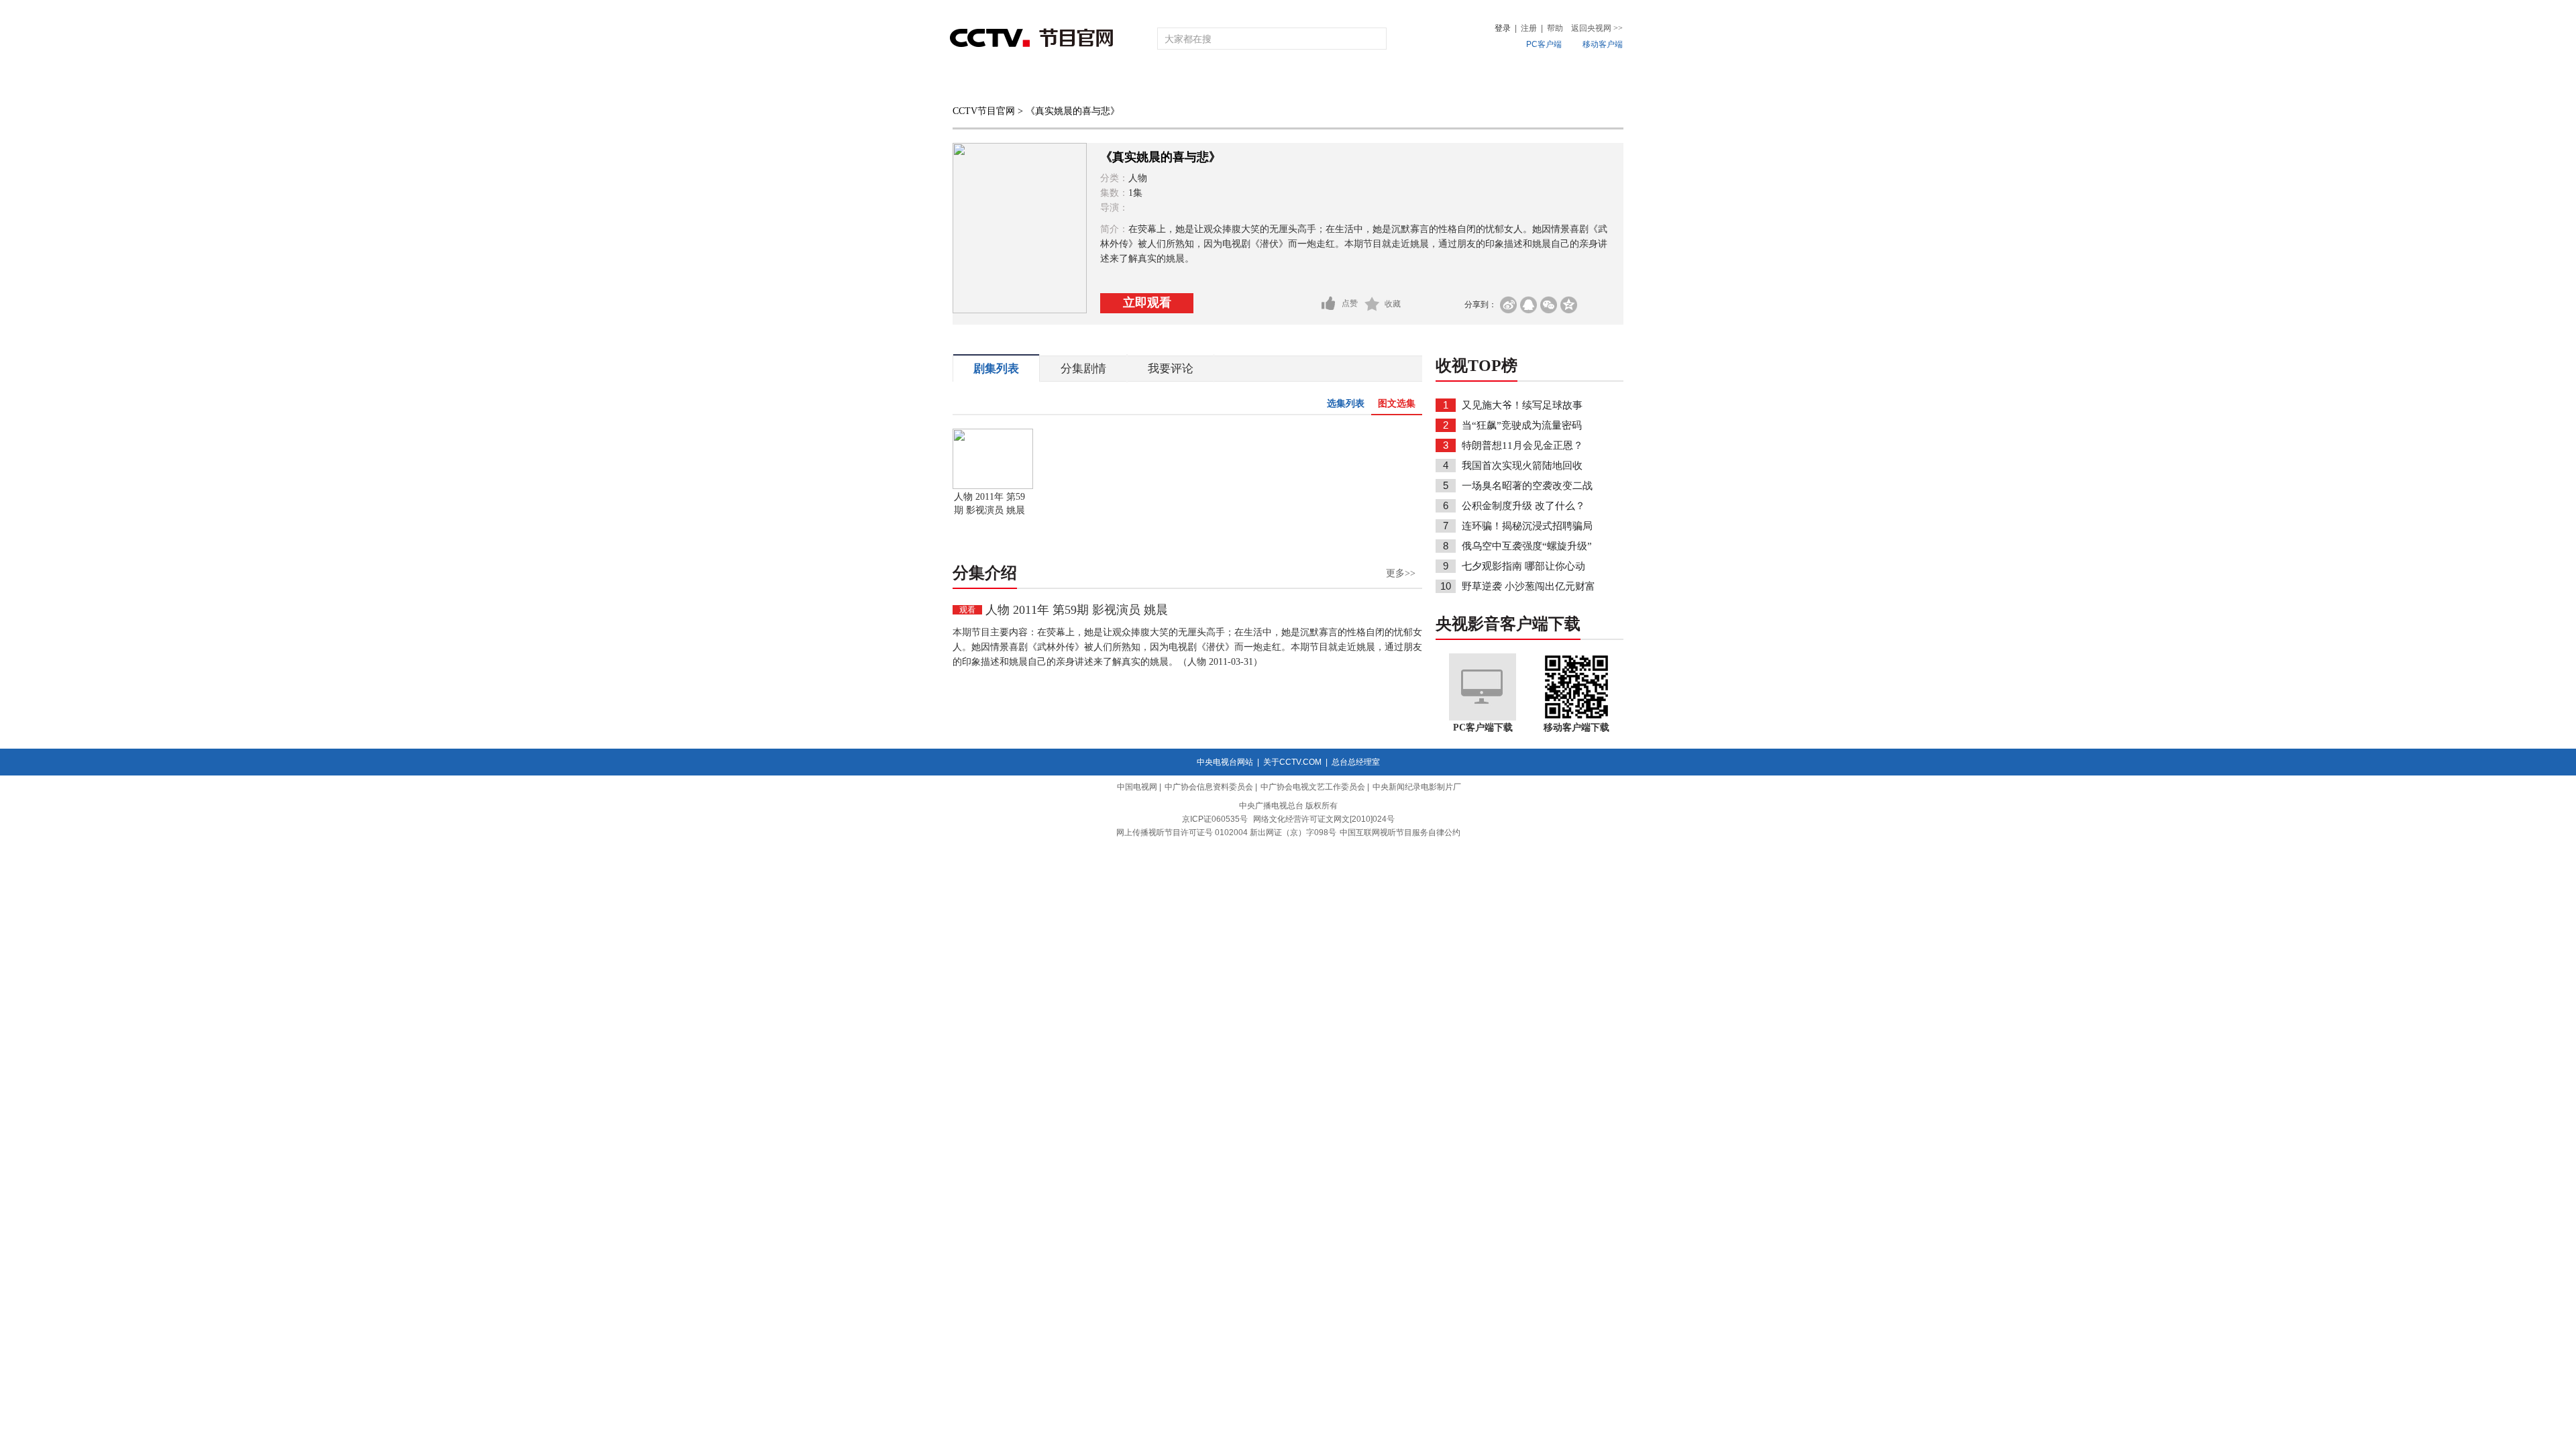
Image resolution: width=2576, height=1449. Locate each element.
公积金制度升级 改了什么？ (1523, 506)
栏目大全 (1244, 82)
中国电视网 (1137, 787)
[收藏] (1372, 304)
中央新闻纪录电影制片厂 (1417, 787)
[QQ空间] (1569, 305)
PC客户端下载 (1483, 728)
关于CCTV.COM (1292, 762)
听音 (1436, 82)
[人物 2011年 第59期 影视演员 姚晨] (993, 486)
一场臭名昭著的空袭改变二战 (1527, 486)
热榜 (1491, 82)
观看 (967, 610)
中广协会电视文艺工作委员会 (1313, 787)
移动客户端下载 (1576, 728)
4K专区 (1375, 82)
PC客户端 (1544, 44)
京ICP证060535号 (1215, 819)
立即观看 (1147, 303)
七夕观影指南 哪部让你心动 (1523, 566)
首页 (974, 82)
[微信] (1549, 305)
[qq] (1528, 305)
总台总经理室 (1356, 762)
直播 (1028, 82)
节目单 (1088, 82)
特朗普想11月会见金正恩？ (1522, 445)
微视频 (1551, 82)
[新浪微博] (1508, 305)
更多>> (1401, 573)
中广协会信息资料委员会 (1209, 787)
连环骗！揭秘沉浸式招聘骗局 (1527, 526)
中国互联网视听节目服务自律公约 (1400, 833)
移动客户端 (1603, 44)
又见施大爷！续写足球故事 (1522, 405)
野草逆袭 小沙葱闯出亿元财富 (1528, 586)
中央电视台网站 (1225, 762)
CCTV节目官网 (984, 111)
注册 (1529, 28)
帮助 (1555, 28)
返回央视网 (1597, 28)
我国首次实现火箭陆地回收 (1522, 466)
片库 (1318, 82)
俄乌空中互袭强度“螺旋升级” (1527, 546)
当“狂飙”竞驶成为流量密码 (1522, 425)
